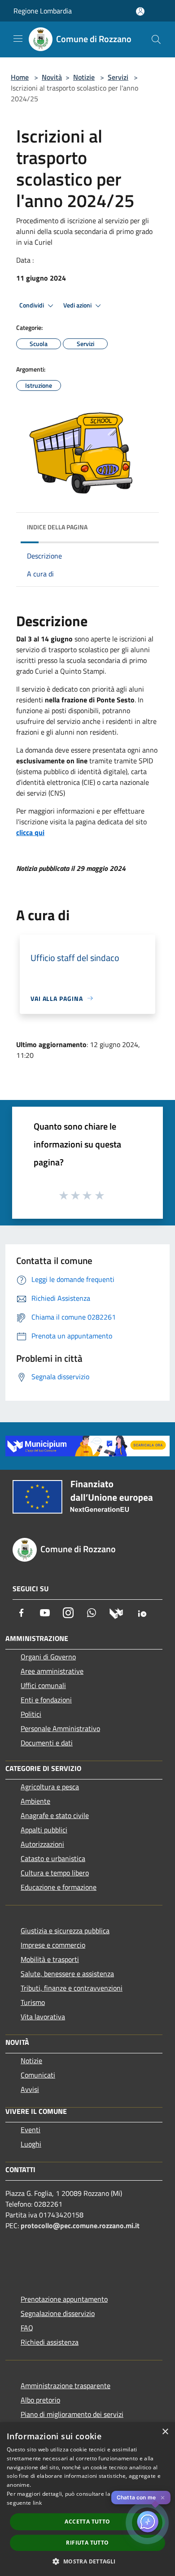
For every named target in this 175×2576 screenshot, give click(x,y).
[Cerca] (156, 39)
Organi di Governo (48, 1657)
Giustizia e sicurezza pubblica (65, 1931)
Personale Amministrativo (60, 1728)
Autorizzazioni (42, 1844)
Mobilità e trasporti (50, 1959)
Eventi (31, 2130)
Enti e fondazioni (46, 1700)
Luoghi (31, 2144)
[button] (87, 2561)
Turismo (33, 2002)
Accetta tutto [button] (87, 2522)
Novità (52, 77)
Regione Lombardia (43, 11)
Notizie (84, 77)
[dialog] (87, 2499)
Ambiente (35, 1801)
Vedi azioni (78, 305)
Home (20, 77)
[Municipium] (116, 1613)
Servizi (118, 77)
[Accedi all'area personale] (140, 11)
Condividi (32, 305)
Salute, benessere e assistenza (67, 1974)
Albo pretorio (40, 2400)
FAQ (27, 2328)
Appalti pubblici (44, 1830)
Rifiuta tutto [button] (87, 2543)
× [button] (165, 2432)
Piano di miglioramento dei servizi (72, 2414)
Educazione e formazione (59, 1887)
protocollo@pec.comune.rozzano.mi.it (80, 2225)
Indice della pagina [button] (57, 527)
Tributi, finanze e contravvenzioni (72, 1988)
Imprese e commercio (53, 1945)
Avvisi (30, 2089)
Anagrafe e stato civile (55, 1815)
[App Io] (142, 1613)
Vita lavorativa (43, 2017)
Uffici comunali (43, 1685)
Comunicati (38, 2075)
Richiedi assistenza (50, 2342)
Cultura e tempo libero (55, 1873)
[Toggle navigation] (18, 39)
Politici (31, 1714)
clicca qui (30, 832)
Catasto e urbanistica (53, 1858)
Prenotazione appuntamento (64, 2299)
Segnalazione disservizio (58, 2313)
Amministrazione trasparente (66, 2386)
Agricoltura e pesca (50, 1787)
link (37, 2503)
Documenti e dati (47, 1743)
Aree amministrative (52, 1671)
